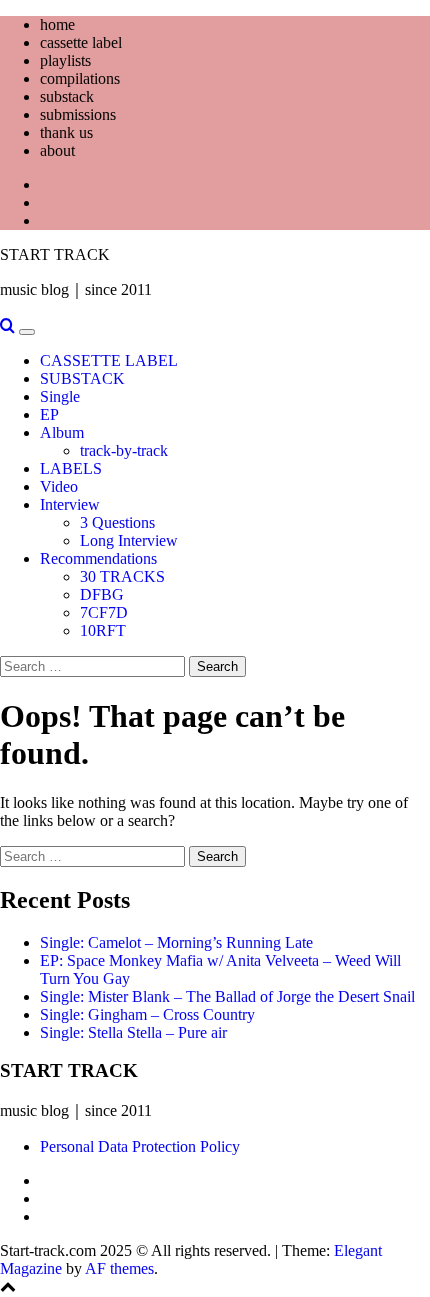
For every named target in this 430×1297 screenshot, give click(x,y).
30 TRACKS (122, 576)
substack (67, 96)
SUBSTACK (82, 378)
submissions (78, 114)
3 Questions (117, 522)
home (57, 24)
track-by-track (124, 450)
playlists (65, 60)
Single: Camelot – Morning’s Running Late (176, 942)
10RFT (103, 630)
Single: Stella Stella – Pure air (133, 1032)
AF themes (119, 1268)
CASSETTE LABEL (109, 360)
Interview (70, 504)
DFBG (102, 594)
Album (62, 432)
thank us (66, 132)
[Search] (7, 326)
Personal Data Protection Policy (140, 1146)
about (57, 150)
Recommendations (98, 558)
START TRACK (55, 254)
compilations (80, 78)
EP (49, 414)
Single (60, 396)
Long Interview (129, 540)
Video (59, 486)
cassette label (81, 42)
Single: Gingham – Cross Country (147, 1014)
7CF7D (104, 612)
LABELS (71, 468)
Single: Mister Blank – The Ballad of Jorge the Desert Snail (227, 996)
